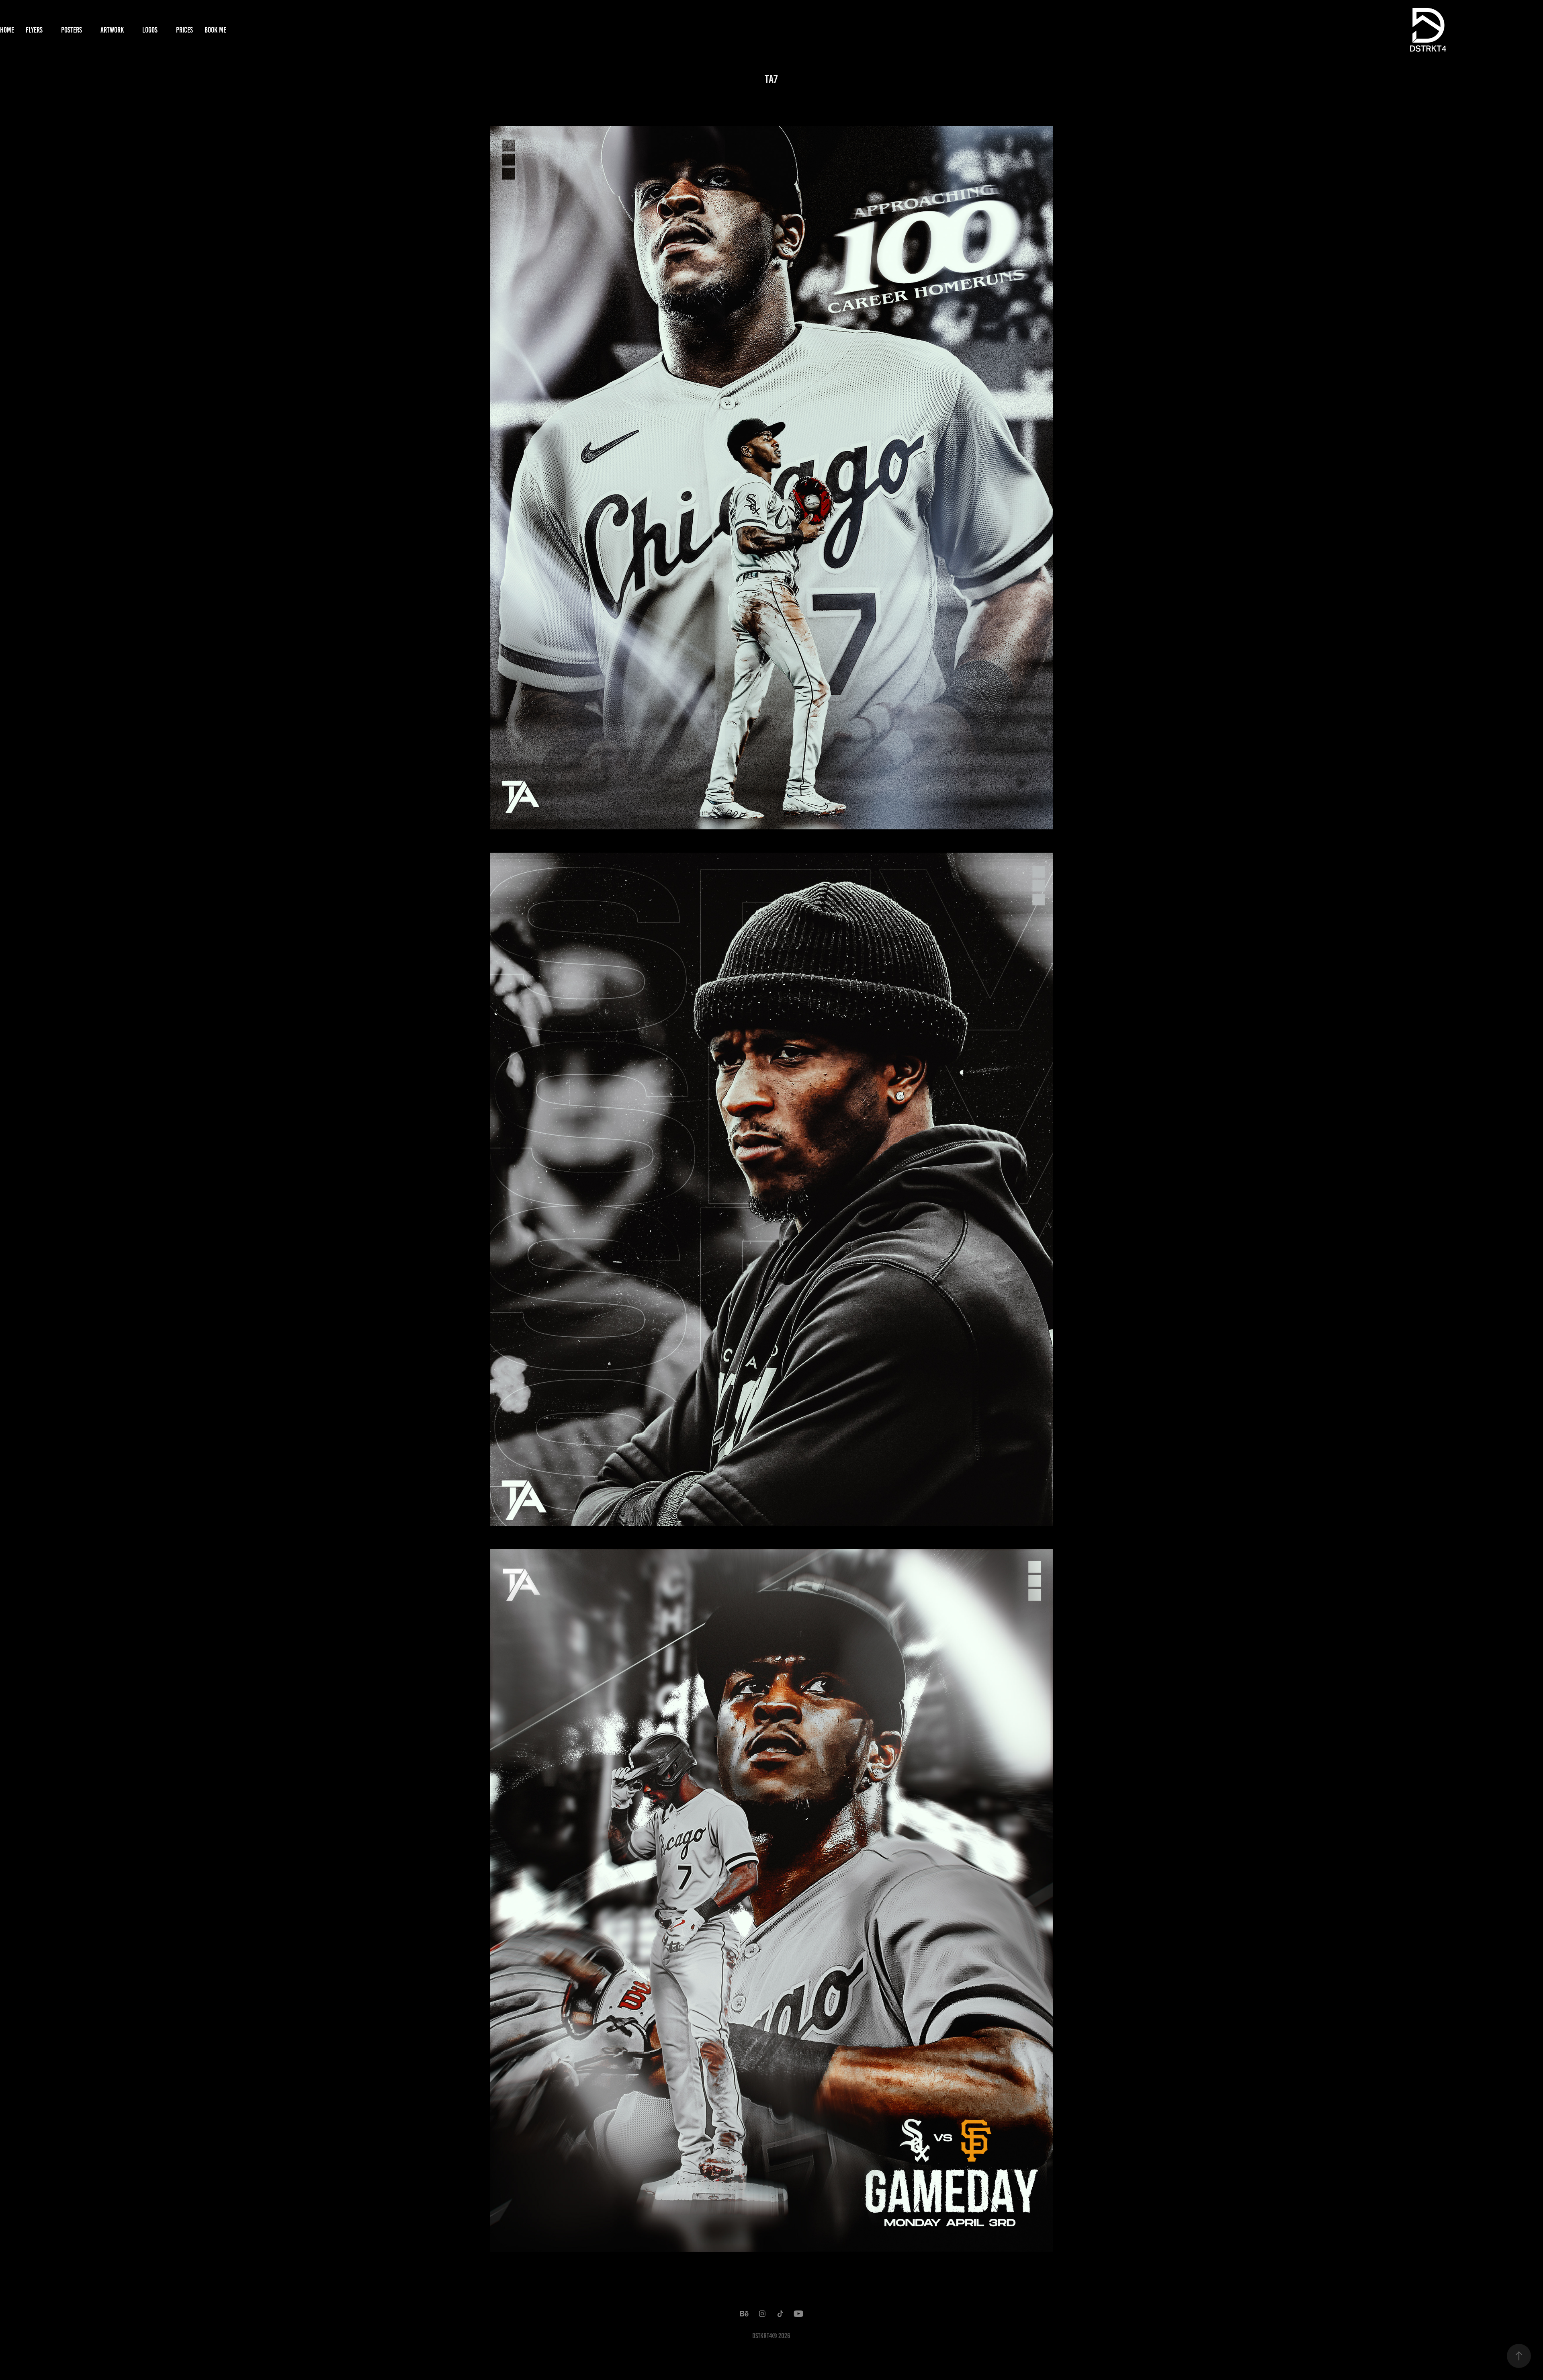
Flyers (34, 30)
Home (7, 30)
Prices (184, 30)
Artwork (112, 30)
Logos (150, 30)
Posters (72, 30)
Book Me (215, 30)
